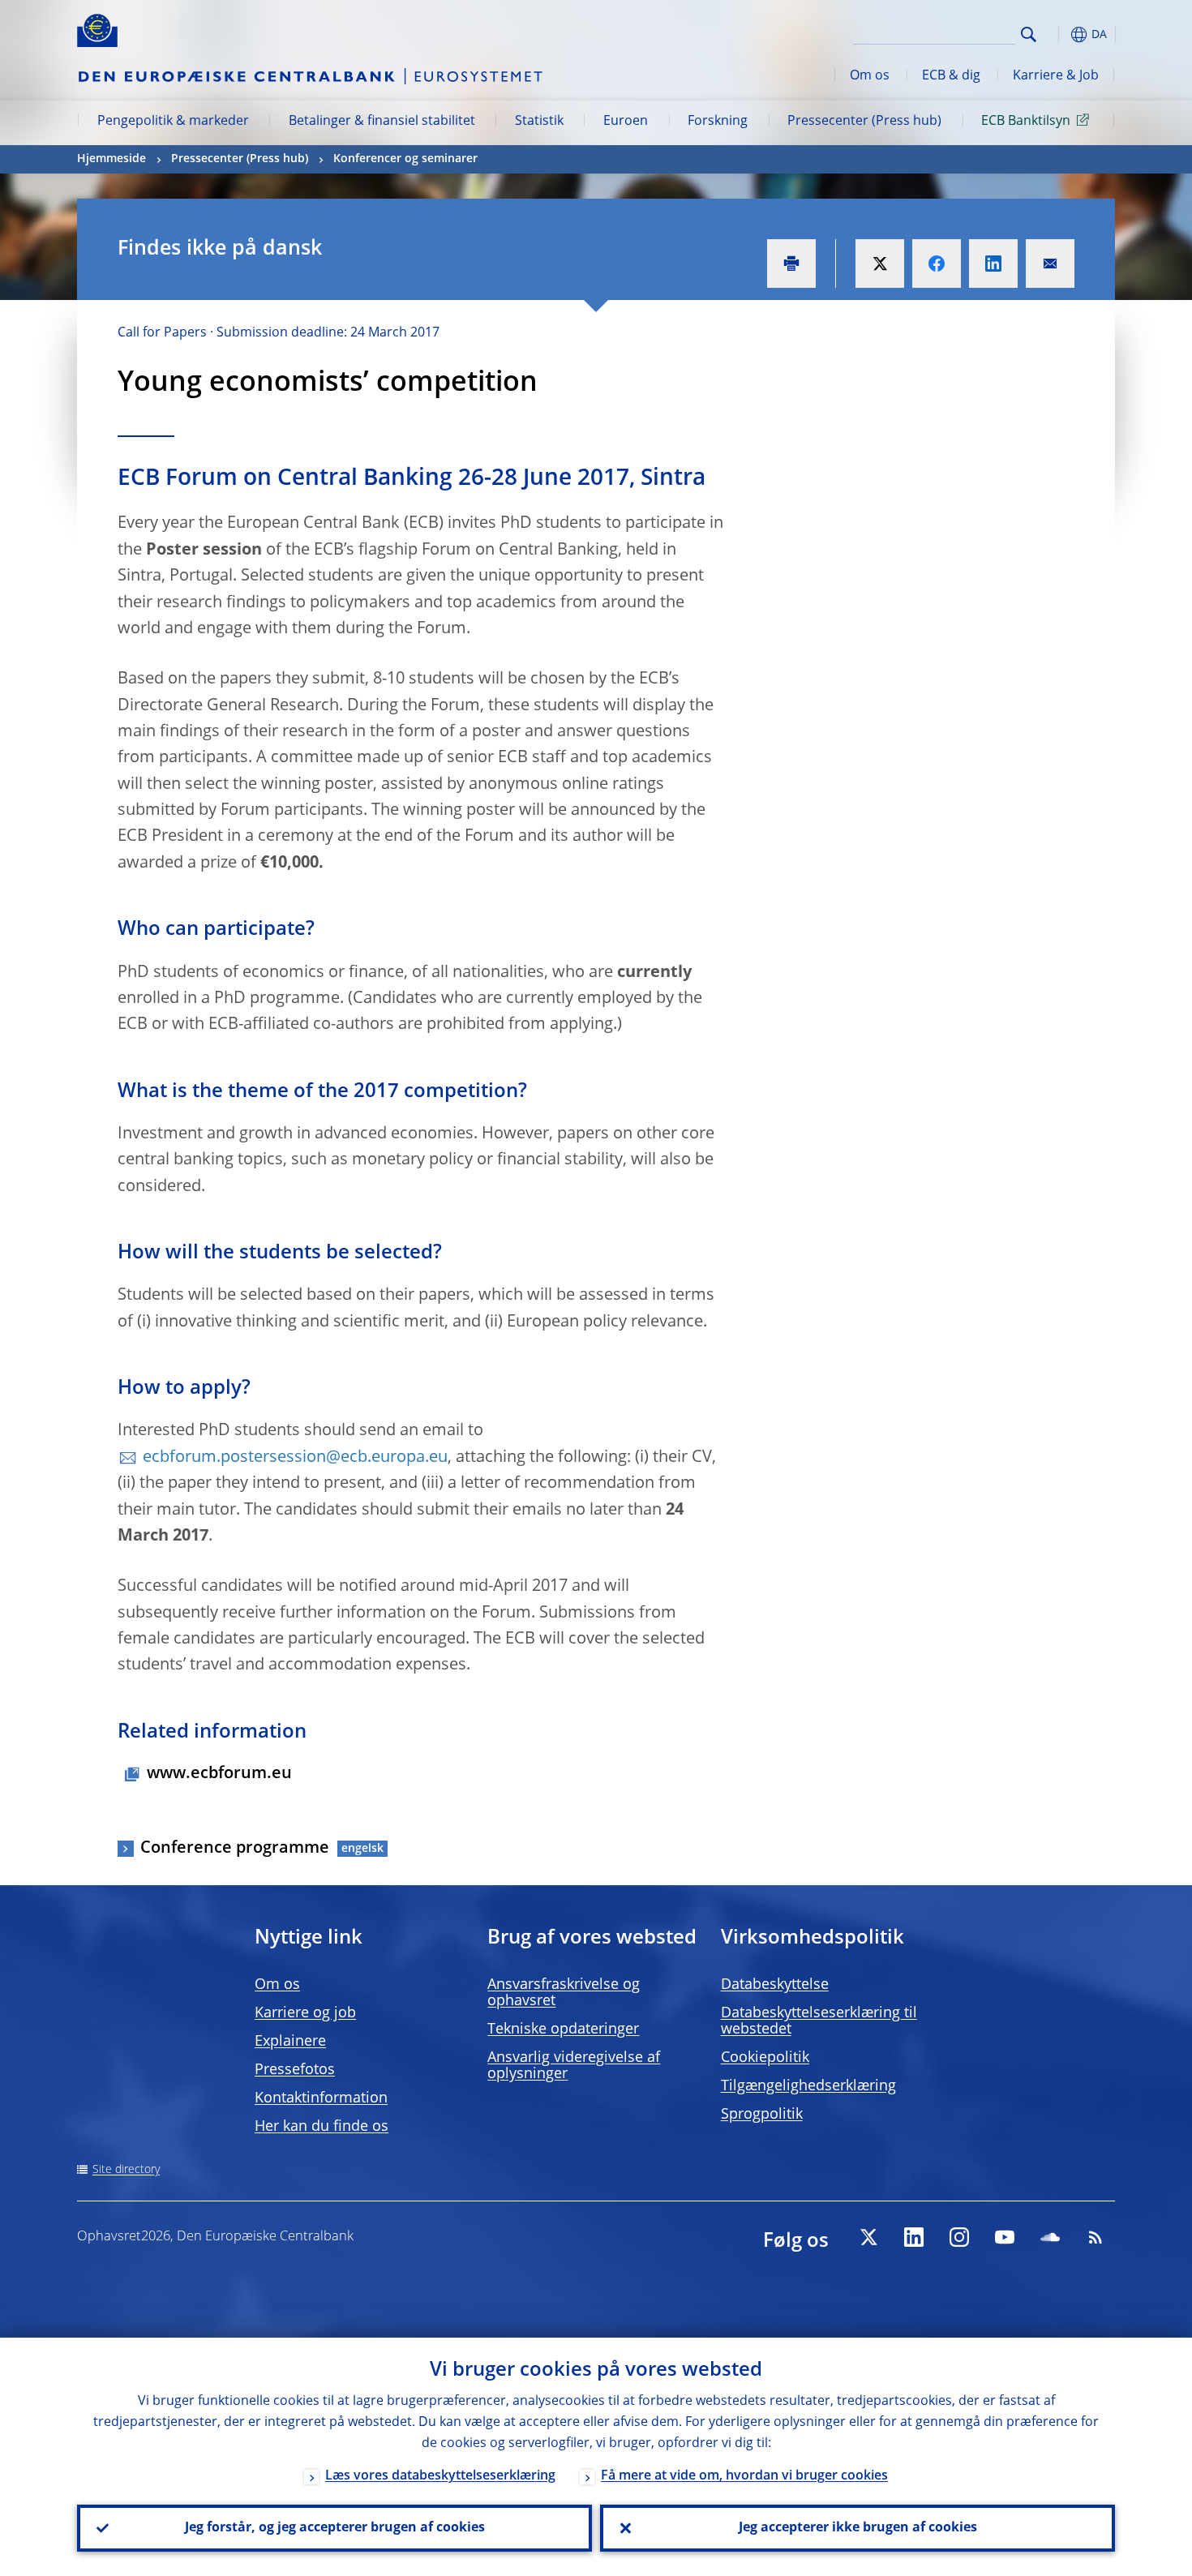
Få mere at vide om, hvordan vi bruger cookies (744, 2476)
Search (1029, 34)
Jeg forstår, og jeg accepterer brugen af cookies (335, 2528)
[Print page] (791, 264)
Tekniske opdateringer (563, 2030)
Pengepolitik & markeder (173, 122)
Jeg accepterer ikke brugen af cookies (858, 2528)
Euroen (626, 122)
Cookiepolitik (765, 2058)
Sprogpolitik (762, 2115)
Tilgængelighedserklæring (808, 2086)
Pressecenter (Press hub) (864, 122)
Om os (870, 76)
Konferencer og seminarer (405, 159)
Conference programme (235, 1849)
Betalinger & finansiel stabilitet (382, 122)
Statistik (539, 122)
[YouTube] (1005, 2237)
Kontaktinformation (321, 2098)
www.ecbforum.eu (219, 1774)
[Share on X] (880, 264)
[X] (868, 2237)
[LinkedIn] (914, 2237)
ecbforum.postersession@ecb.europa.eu (295, 1458)
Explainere (290, 2042)
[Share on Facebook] (937, 264)
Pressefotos (295, 2070)
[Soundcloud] (1050, 2237)
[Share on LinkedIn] (993, 264)
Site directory (126, 2170)
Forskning (718, 122)
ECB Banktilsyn (1026, 122)
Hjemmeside (111, 159)
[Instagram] (959, 2237)
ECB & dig (951, 76)
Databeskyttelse (775, 1985)
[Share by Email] (1050, 264)
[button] (1058, 34)
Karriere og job (305, 2013)
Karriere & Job (1056, 76)
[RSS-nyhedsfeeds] (1096, 2237)
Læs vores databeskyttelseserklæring (440, 2476)
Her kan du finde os (322, 2127)
